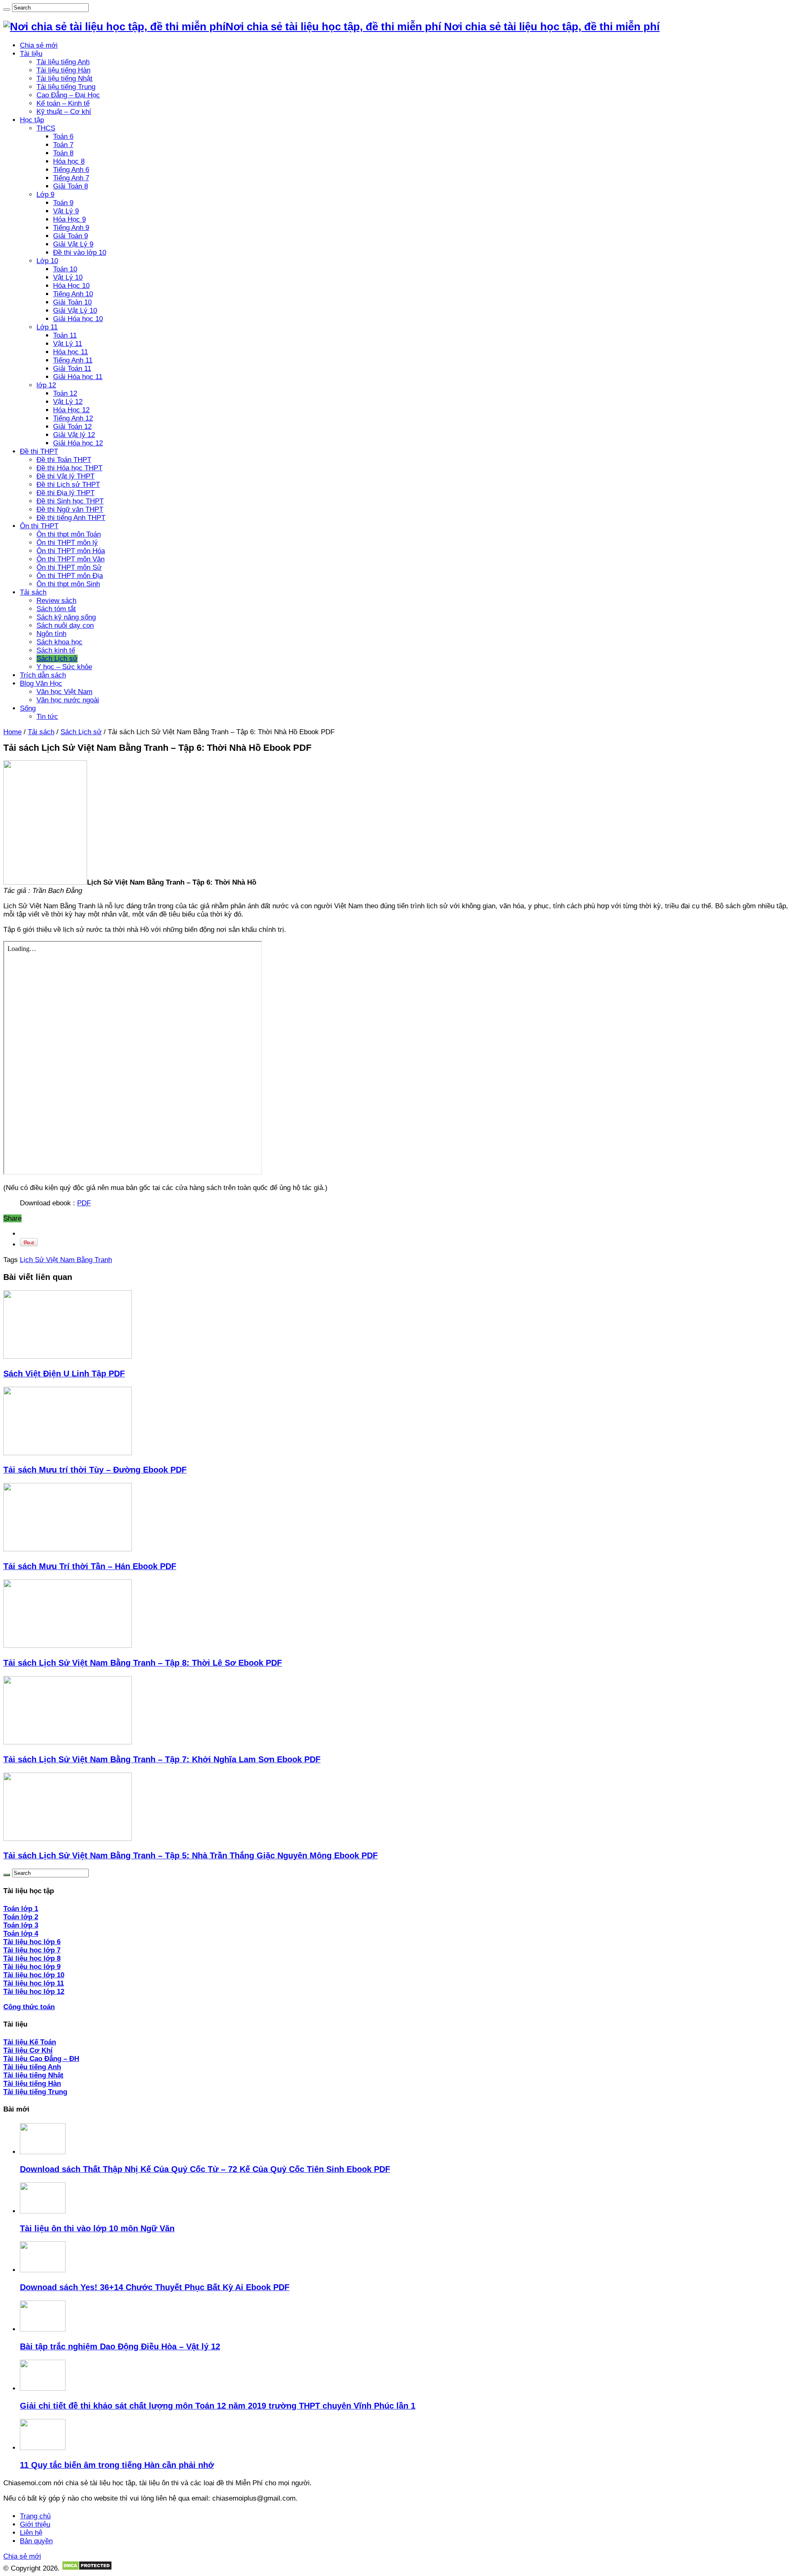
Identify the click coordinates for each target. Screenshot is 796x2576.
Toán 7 (63, 145)
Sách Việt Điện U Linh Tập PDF (64, 1374)
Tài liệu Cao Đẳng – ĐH (41, 2059)
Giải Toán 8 (70, 186)
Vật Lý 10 (68, 277)
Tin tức (47, 717)
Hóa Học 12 (71, 410)
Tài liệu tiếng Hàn (63, 70)
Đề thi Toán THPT (64, 460)
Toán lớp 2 (21, 1917)
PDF (84, 1203)
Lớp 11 (47, 327)
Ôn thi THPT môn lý (67, 543)
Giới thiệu (35, 2524)
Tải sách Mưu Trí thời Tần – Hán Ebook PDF (90, 1566)
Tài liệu (31, 54)
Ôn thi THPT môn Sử (69, 567)
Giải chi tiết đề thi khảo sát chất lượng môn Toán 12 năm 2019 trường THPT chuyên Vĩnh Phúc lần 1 (218, 2406)
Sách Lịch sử (57, 659)
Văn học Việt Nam (64, 692)
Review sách (56, 601)
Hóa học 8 (69, 161)
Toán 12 (65, 393)
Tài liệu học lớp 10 (34, 1975)
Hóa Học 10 (71, 286)
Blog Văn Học (41, 683)
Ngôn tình (51, 634)
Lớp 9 (45, 195)
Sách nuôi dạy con (65, 625)
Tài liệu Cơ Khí (28, 2050)
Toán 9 (63, 203)
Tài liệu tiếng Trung (66, 87)
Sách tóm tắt (56, 609)
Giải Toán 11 (72, 369)
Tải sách (33, 592)
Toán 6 (63, 137)
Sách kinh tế (56, 650)
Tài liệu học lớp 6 (32, 1942)
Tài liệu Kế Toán (30, 2042)
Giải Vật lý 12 (74, 435)
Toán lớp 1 (21, 1909)
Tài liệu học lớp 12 (34, 1992)
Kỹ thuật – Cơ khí (64, 112)
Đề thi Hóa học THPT (69, 468)
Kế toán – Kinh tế (63, 103)
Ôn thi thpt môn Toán (69, 534)
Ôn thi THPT (39, 526)
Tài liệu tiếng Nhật (64, 79)
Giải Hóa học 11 (78, 377)
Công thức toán (29, 2007)
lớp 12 (46, 385)
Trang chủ (35, 2516)
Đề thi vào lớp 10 (80, 253)
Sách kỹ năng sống (66, 617)
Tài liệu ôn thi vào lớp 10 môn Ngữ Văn (97, 2228)
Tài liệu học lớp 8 (32, 1958)
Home (12, 732)
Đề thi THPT (39, 451)
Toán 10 (65, 269)
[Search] (7, 10)
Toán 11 (65, 335)
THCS (46, 128)
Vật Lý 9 (66, 211)
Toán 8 (63, 153)
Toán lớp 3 (21, 1925)
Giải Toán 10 (72, 302)
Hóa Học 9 (69, 219)
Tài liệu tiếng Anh (63, 62)
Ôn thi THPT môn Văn (70, 559)
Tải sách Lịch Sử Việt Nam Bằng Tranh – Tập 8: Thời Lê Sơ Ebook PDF (143, 1663)
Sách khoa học (59, 642)
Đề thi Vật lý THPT (66, 476)
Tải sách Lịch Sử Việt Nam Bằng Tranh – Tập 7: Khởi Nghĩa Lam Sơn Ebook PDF (162, 1759)
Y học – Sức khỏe (64, 667)
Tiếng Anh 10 (73, 294)
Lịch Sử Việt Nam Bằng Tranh (66, 1260)
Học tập (32, 120)
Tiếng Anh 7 (71, 178)
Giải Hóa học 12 (78, 443)
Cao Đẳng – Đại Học (68, 95)
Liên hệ (31, 2533)
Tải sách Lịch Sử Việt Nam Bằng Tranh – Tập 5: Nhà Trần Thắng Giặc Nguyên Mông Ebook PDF (191, 1855)
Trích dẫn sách (43, 675)
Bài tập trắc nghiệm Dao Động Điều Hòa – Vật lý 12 (120, 2346)
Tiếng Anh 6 (71, 170)
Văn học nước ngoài (68, 700)
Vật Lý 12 (68, 402)
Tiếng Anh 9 (71, 228)
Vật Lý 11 (68, 344)
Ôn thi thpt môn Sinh (68, 584)
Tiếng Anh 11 (73, 360)
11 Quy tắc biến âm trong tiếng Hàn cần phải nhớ (117, 2465)
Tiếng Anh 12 (73, 418)
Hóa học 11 (70, 352)
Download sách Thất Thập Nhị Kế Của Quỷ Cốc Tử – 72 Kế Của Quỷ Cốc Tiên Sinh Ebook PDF (205, 2169)
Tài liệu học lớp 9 (32, 1967)
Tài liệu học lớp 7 (32, 1950)
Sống (28, 708)
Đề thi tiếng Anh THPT (71, 518)
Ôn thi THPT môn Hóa (71, 551)
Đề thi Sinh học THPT (70, 501)
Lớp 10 (47, 261)
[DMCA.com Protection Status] (87, 2568)
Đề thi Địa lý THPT (66, 493)
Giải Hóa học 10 (78, 319)
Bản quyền (36, 2541)
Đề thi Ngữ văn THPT (70, 509)
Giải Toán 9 (70, 236)
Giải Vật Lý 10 (75, 311)
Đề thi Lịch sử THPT (68, 485)
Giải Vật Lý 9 (73, 244)
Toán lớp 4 (21, 1934)
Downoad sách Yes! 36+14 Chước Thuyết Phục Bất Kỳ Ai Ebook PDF (155, 2287)
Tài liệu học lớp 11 (34, 1983)
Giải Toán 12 (72, 427)
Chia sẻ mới (39, 45)
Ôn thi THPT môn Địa (70, 576)
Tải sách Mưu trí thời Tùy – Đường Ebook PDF (95, 1470)
